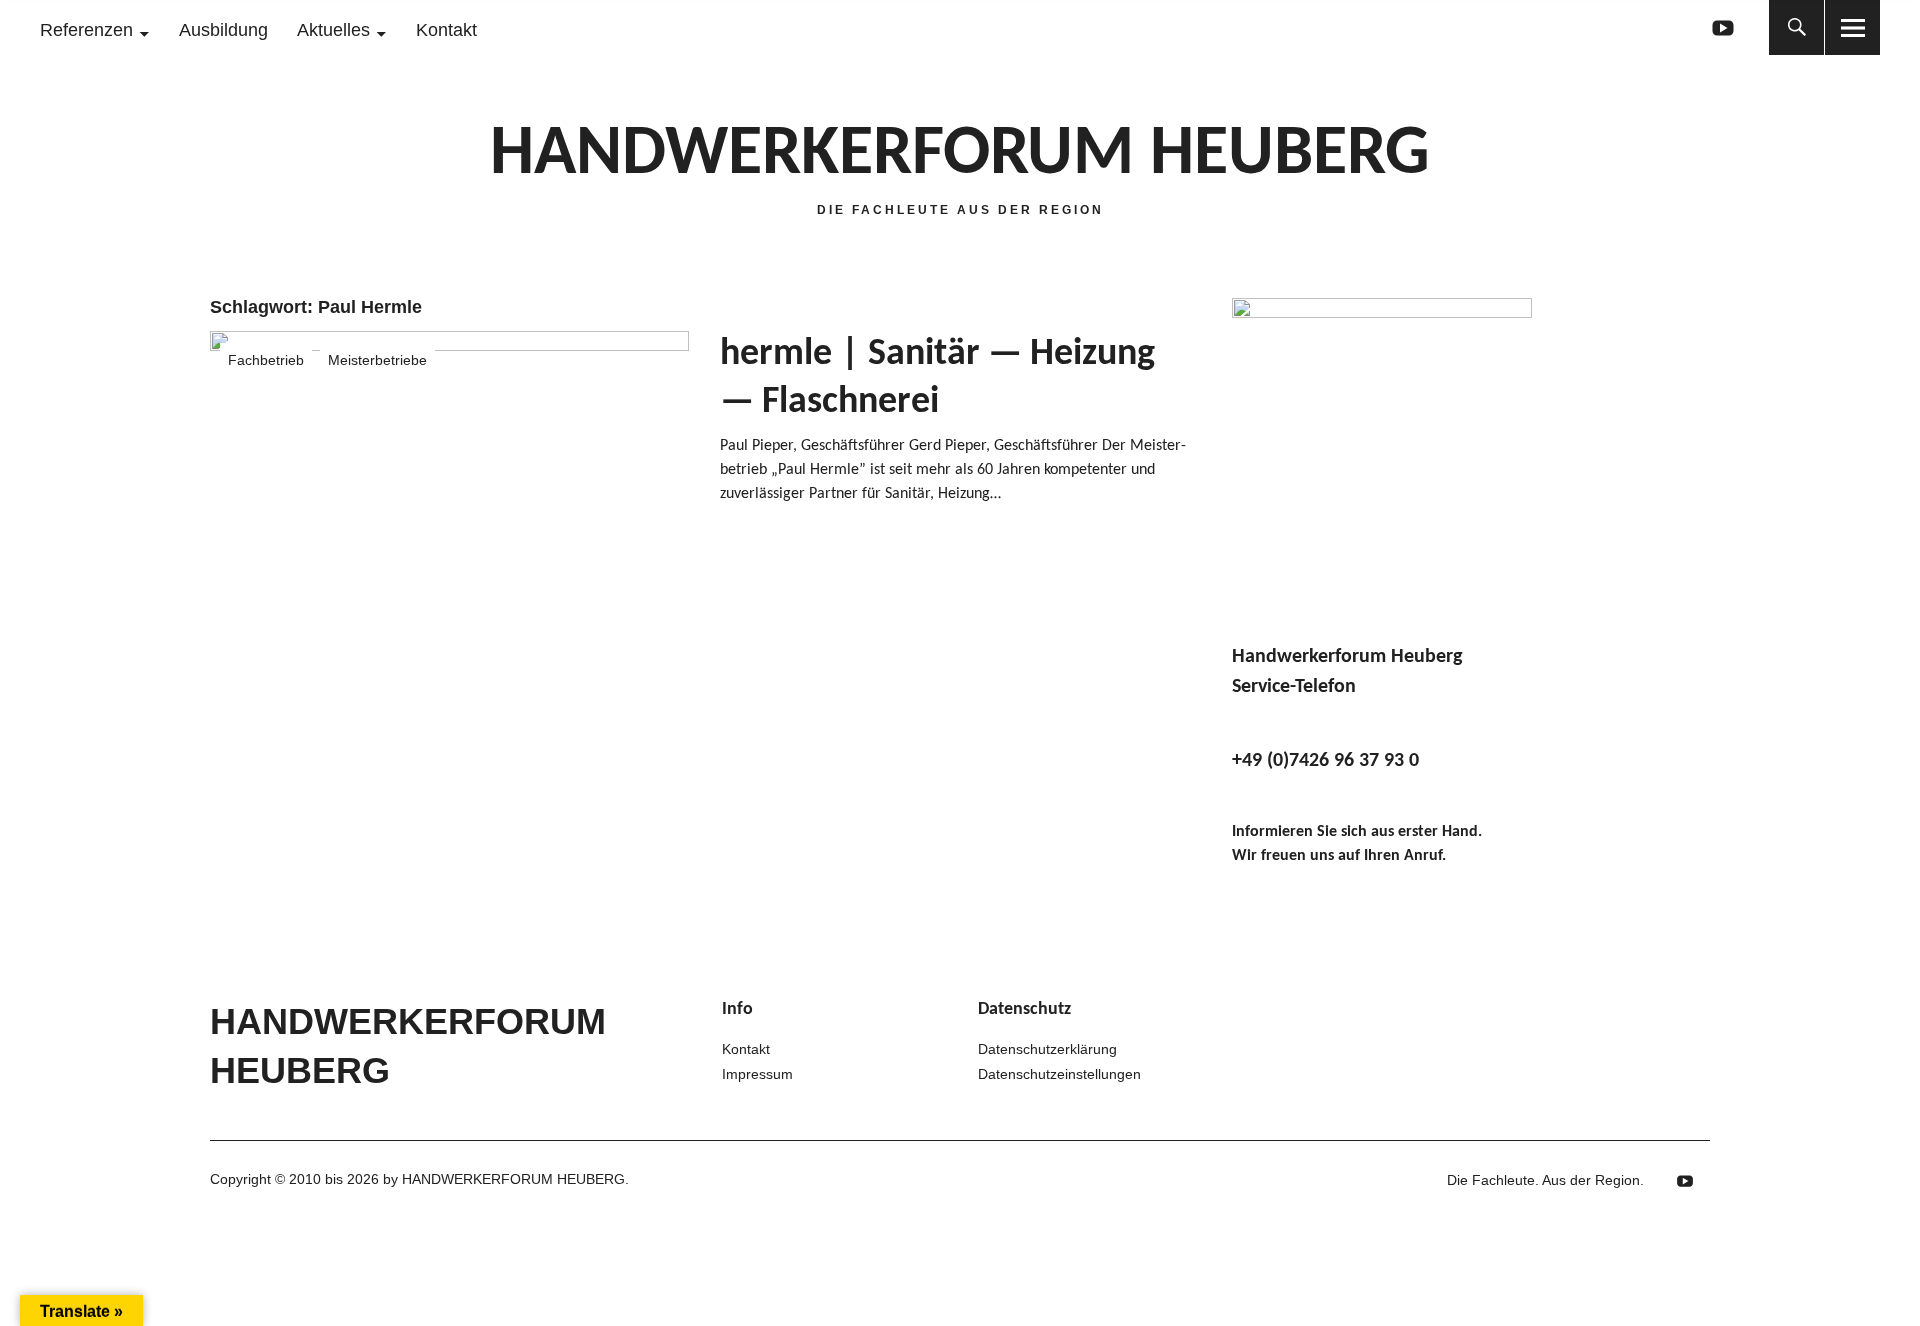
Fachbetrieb (266, 360)
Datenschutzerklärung (1047, 1049)
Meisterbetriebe (377, 360)
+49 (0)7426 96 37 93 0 (1325, 761)
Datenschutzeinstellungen (1059, 1074)
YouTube (1722, 27)
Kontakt (446, 30)
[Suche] (1796, 27)
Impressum (757, 1074)
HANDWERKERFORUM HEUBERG (960, 155)
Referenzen (86, 30)
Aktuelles (333, 30)
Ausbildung (223, 30)
